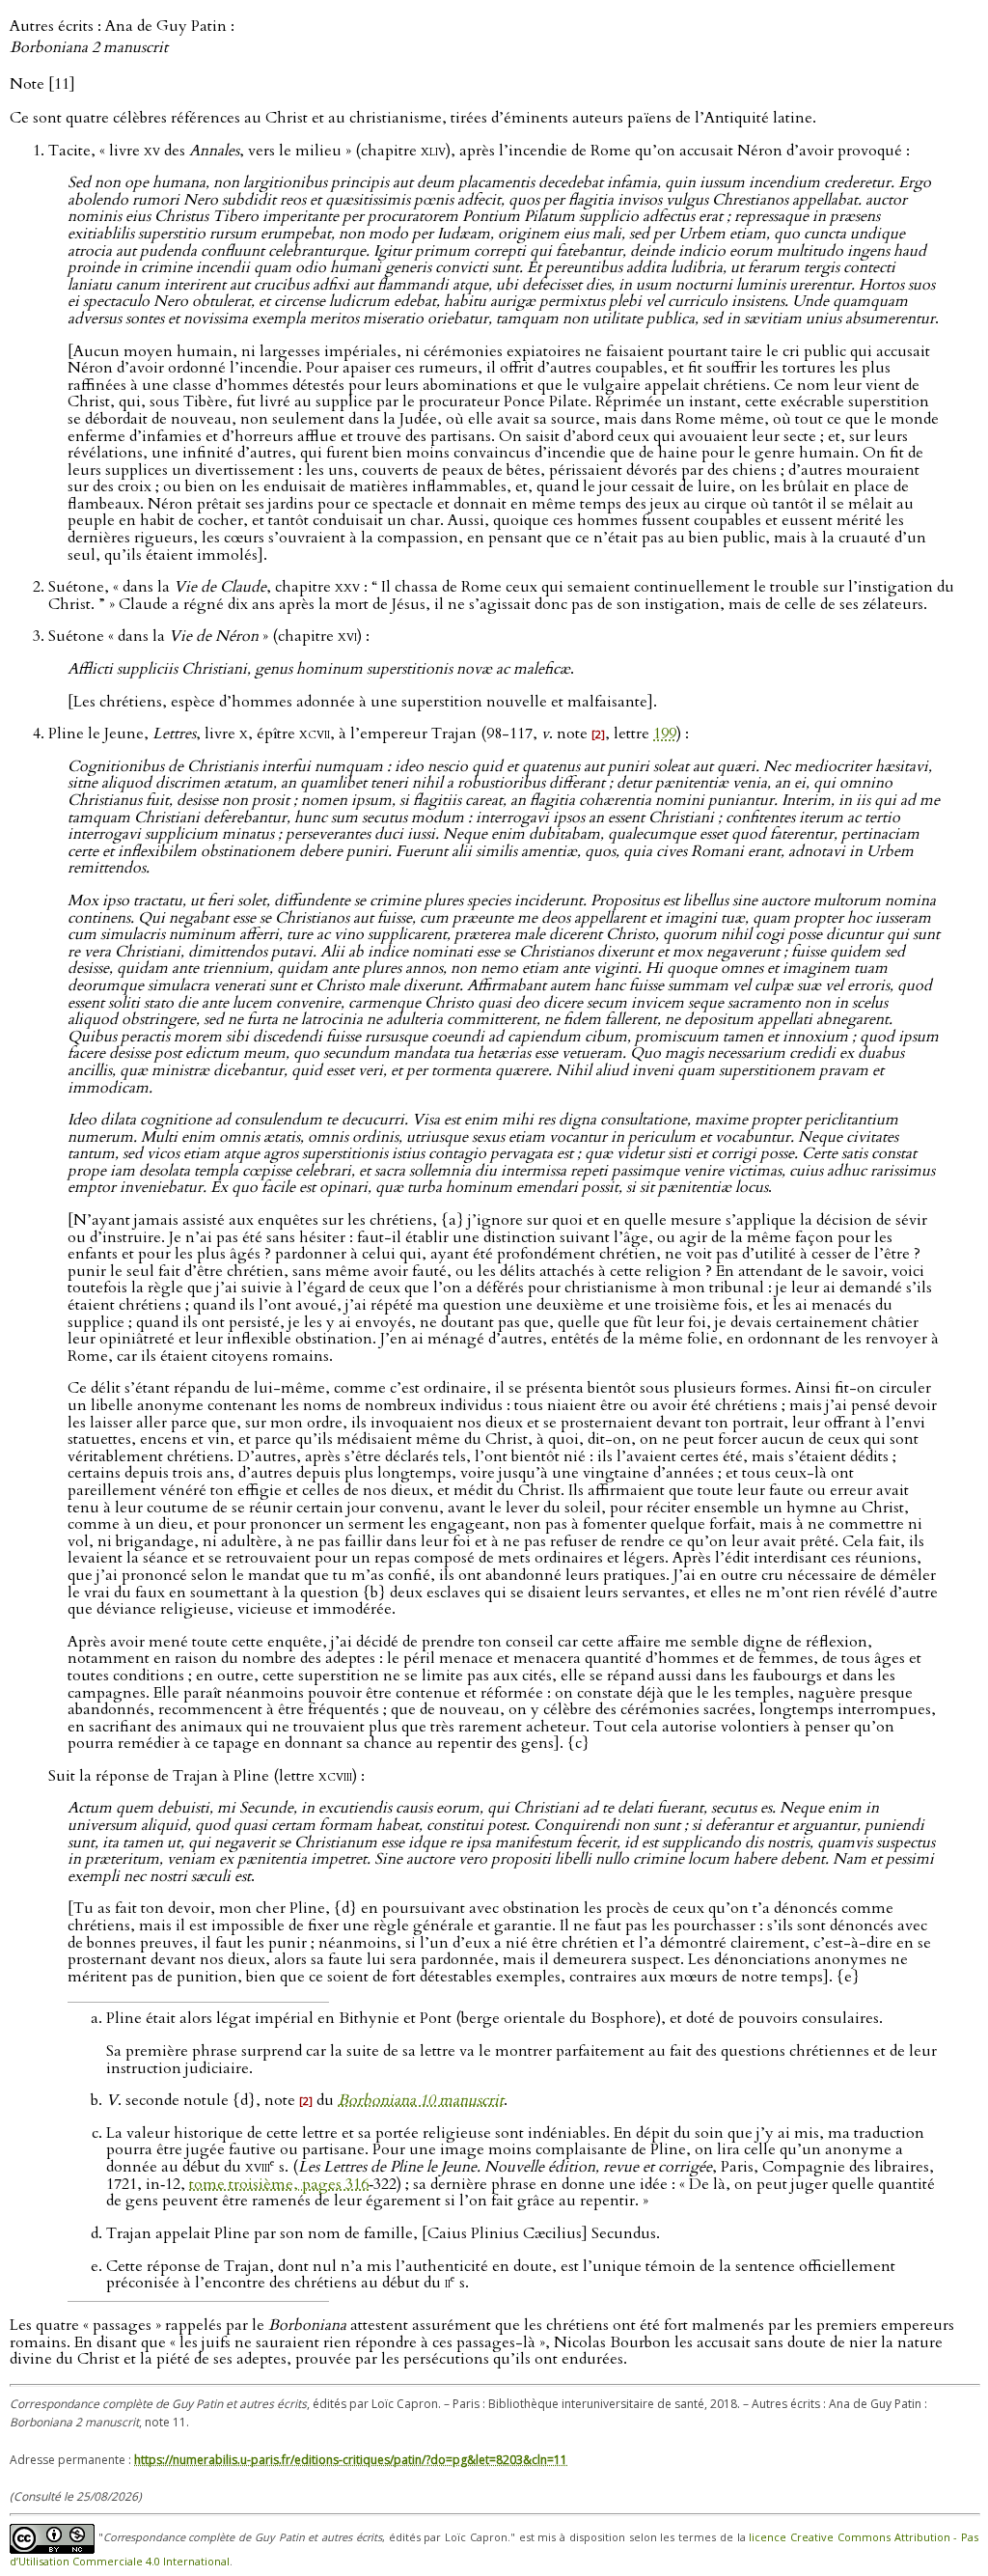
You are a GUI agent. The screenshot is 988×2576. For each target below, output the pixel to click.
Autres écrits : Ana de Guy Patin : (122, 37)
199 (665, 734)
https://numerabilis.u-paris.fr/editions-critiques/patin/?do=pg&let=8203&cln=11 (351, 2460)
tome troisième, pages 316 (279, 2184)
